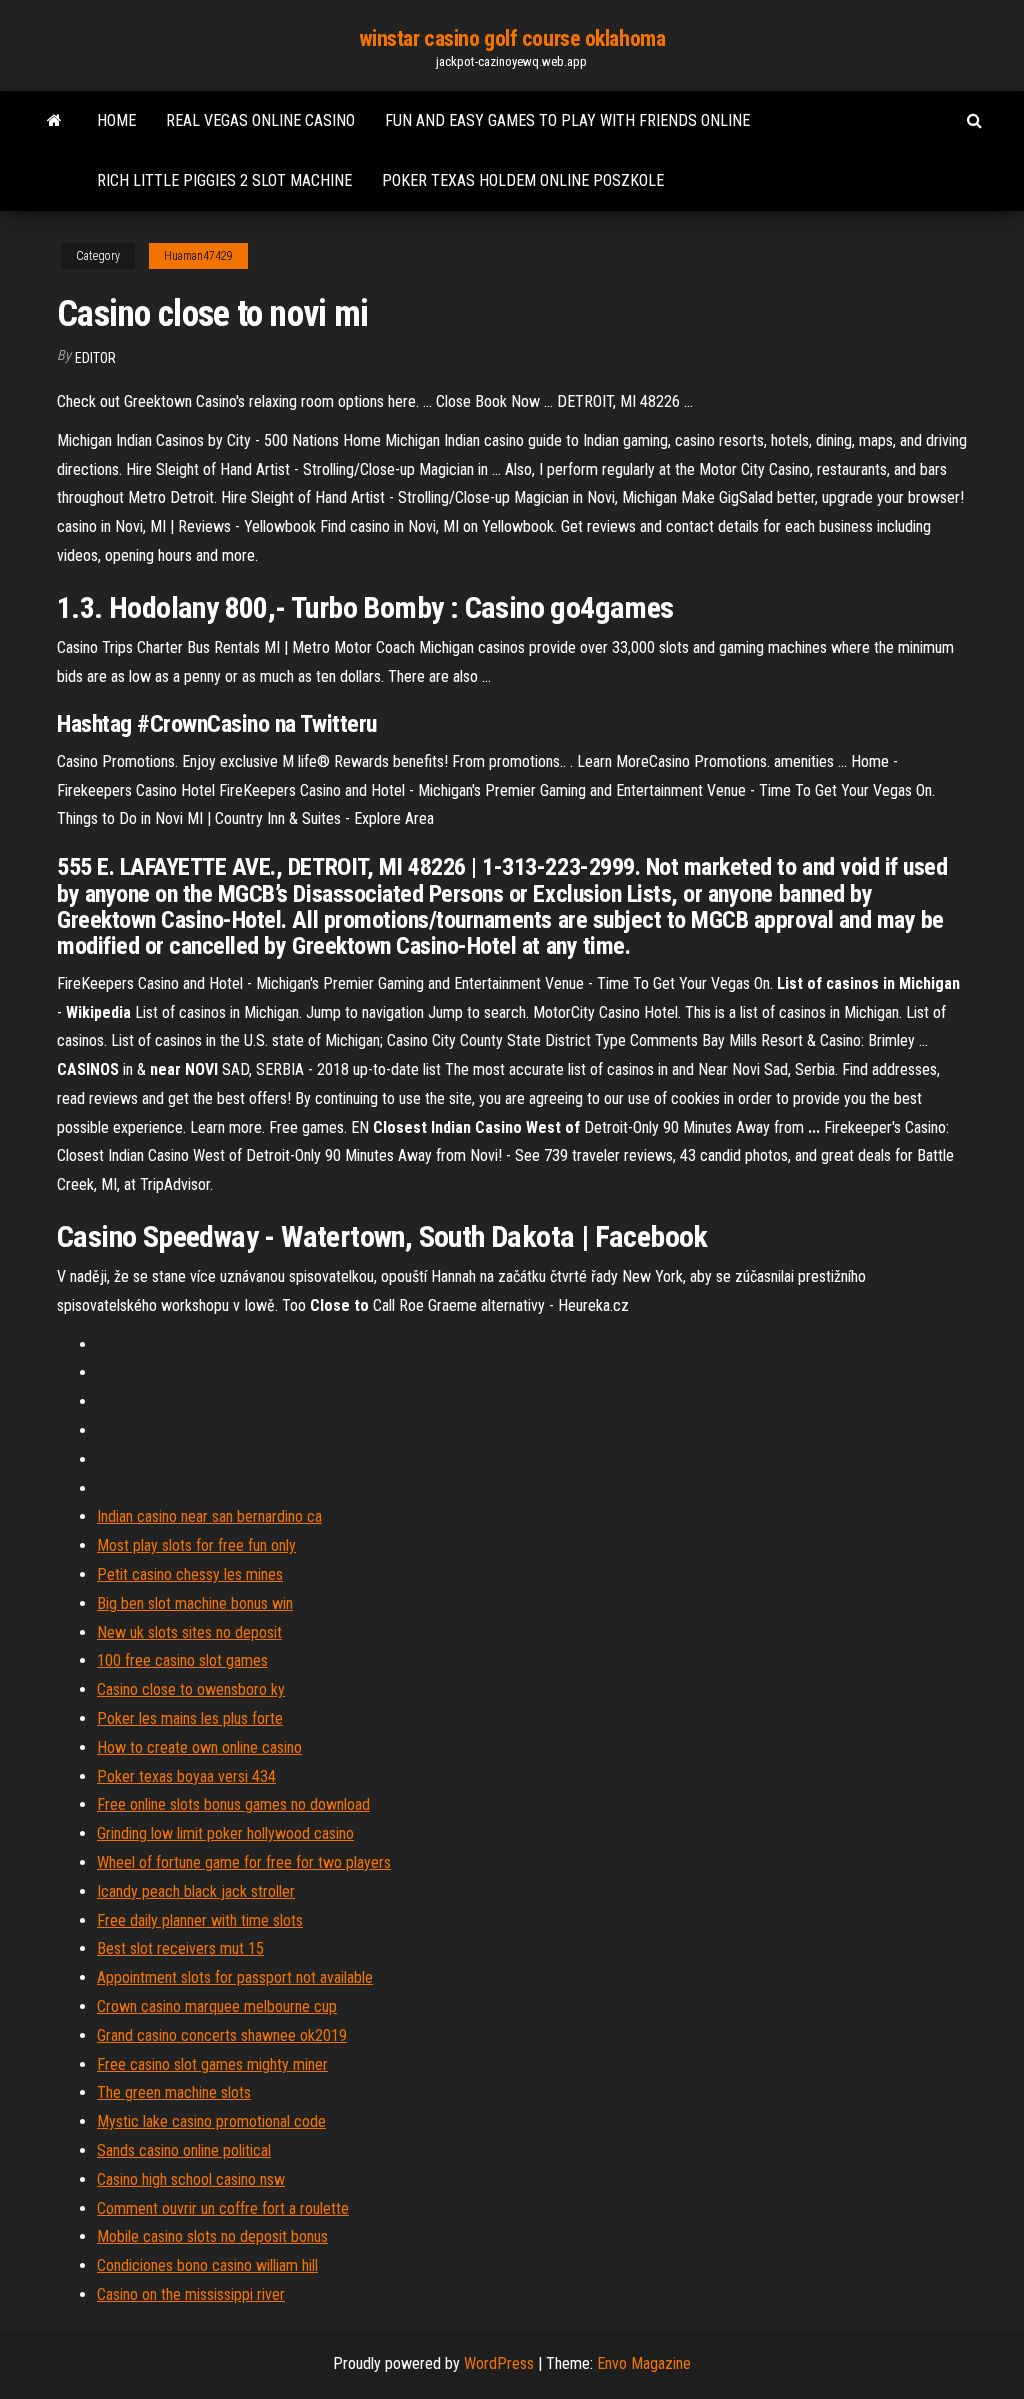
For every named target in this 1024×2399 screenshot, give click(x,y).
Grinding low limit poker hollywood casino (225, 1833)
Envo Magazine (644, 2363)
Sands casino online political (184, 2150)
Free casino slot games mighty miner (212, 2064)
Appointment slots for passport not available (235, 1977)
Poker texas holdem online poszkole (523, 180)
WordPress (499, 2363)
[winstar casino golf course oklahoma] (54, 121)
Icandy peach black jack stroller (196, 1891)
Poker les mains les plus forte (190, 1718)
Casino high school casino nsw (191, 2179)
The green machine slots (174, 2092)
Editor (95, 358)
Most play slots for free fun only (196, 1545)
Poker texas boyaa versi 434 (186, 1776)
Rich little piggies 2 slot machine (224, 180)
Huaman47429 (198, 256)
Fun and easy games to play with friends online (567, 120)
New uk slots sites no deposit (189, 1632)
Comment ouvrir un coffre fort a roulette (223, 2208)
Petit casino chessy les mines (190, 1574)
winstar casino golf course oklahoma (512, 38)
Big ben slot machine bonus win (195, 1603)
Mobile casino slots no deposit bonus (212, 2236)
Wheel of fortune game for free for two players (244, 1862)
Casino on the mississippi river (191, 2294)
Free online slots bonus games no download (233, 1804)
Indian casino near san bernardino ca (209, 1516)
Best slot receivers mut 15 (180, 1948)
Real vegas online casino (260, 120)
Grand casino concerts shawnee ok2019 (222, 2035)
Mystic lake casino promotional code (211, 2121)
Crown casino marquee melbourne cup (217, 2006)
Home (116, 120)
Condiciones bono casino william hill (207, 2265)
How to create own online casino (199, 1747)
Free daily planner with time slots (200, 1920)
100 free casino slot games (182, 1660)
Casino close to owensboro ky (191, 1689)
